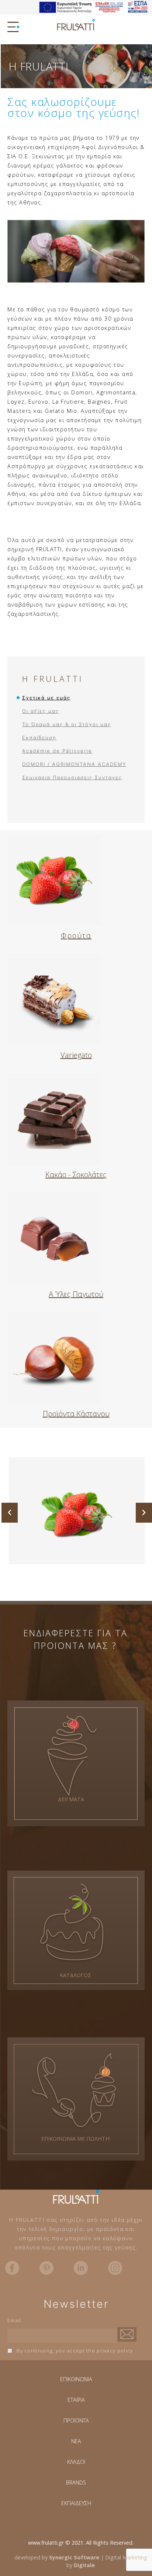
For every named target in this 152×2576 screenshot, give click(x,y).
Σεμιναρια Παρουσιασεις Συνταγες (72, 777)
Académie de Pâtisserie (57, 751)
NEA (76, 2441)
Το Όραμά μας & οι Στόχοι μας (67, 724)
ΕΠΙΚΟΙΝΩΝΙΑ (76, 2379)
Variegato (76, 1055)
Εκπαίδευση (39, 738)
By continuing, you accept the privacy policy (74, 2351)
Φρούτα (76, 935)
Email (14, 2320)
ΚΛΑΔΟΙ (76, 2462)
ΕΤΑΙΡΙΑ (76, 2400)
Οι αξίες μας (41, 711)
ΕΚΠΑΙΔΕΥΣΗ (76, 2503)
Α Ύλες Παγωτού (76, 1294)
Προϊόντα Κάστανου (76, 1414)
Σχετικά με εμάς (46, 698)
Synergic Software (74, 2557)
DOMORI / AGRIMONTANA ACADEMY (74, 764)
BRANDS (76, 2482)
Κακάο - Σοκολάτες (76, 1175)
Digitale (84, 2565)
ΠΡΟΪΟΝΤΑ (76, 2420)
